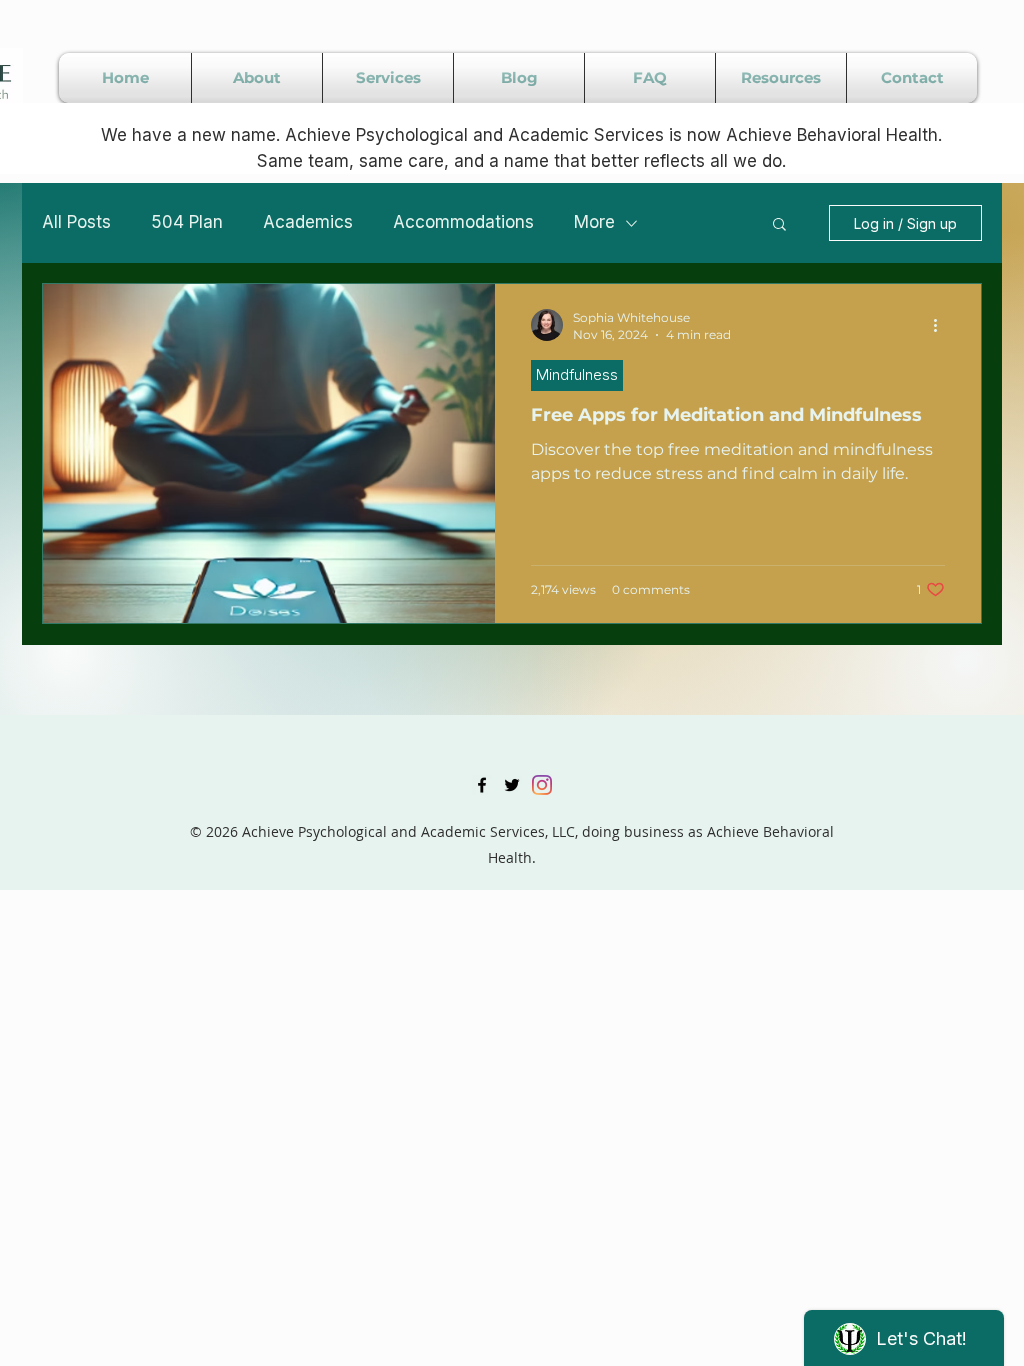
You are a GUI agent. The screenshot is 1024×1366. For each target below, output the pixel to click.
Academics (308, 222)
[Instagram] (542, 785)
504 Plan (187, 222)
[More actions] (942, 325)
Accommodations (463, 222)
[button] (779, 225)
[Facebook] (482, 785)
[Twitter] (512, 785)
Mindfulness (577, 374)
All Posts (76, 222)
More (594, 222)
